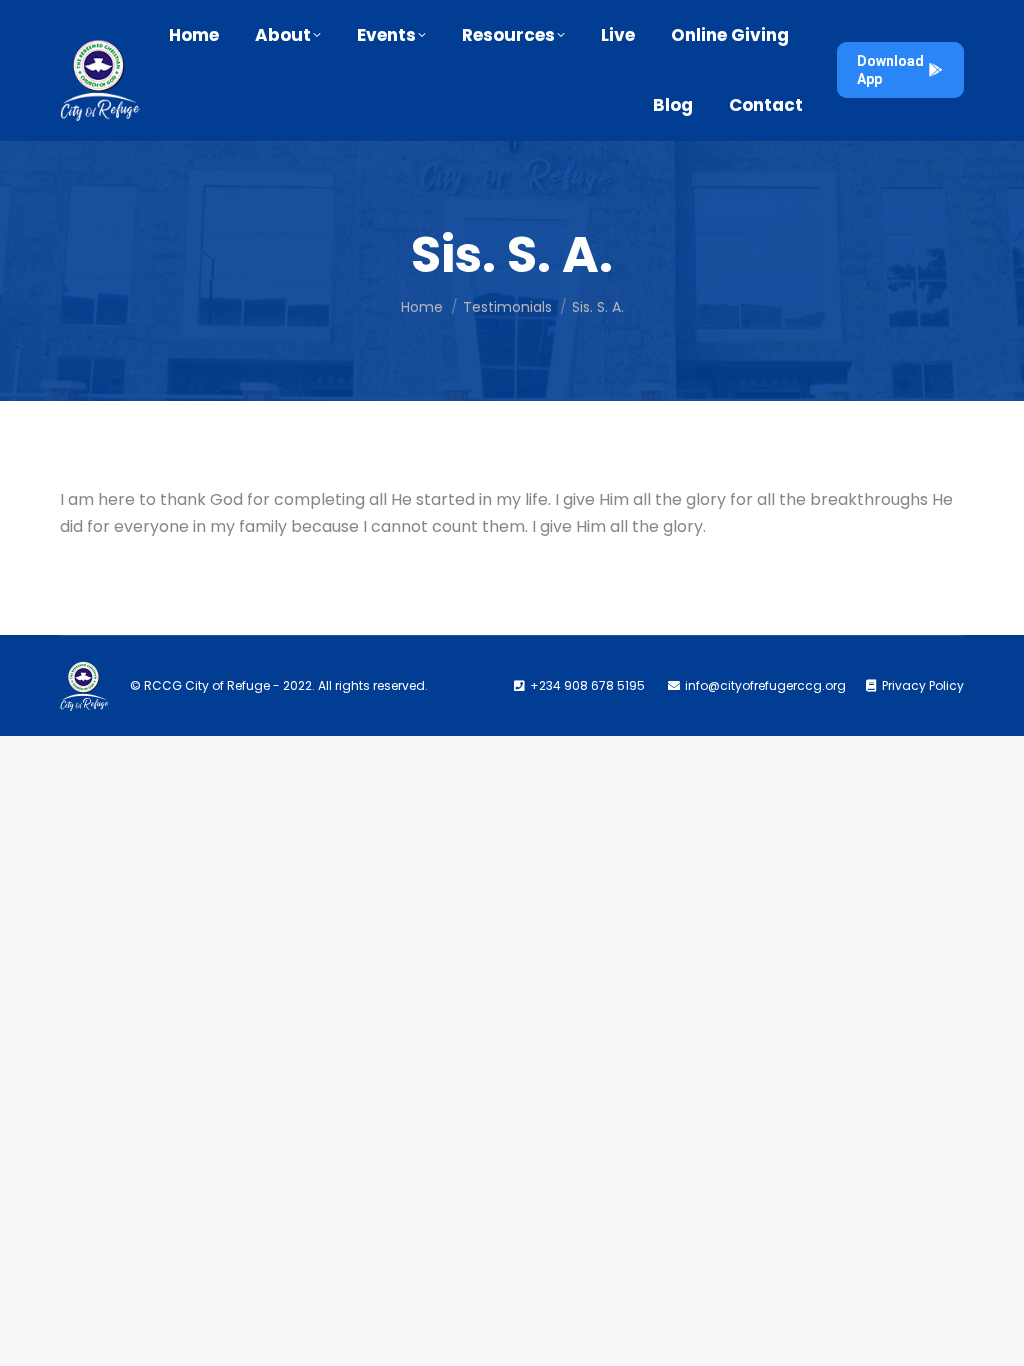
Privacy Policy (923, 685)
